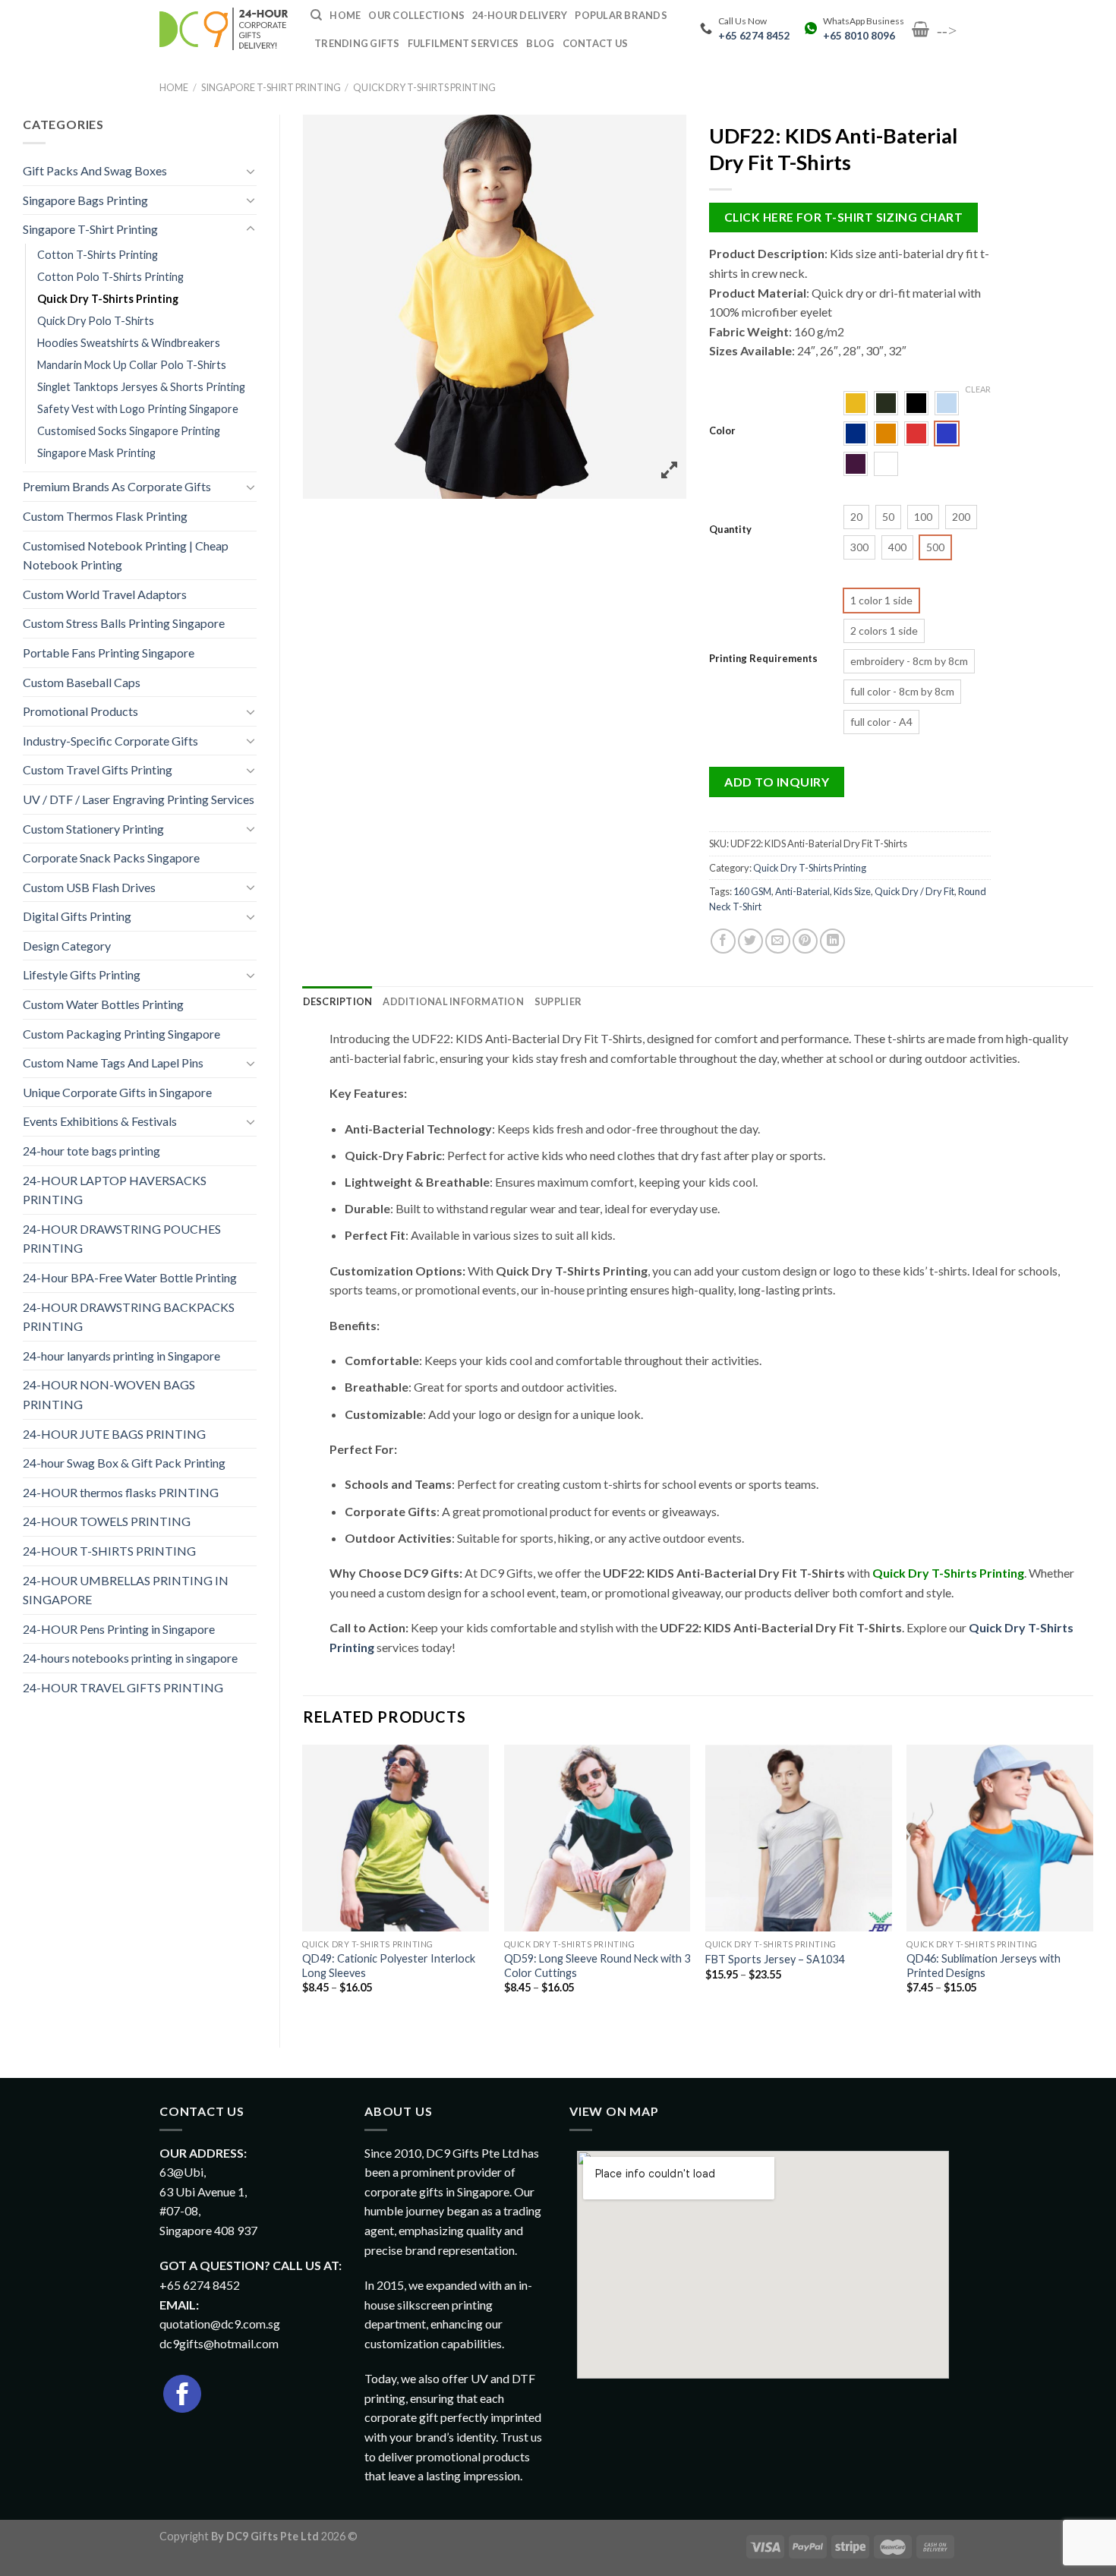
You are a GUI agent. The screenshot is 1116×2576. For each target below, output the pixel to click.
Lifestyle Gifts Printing (82, 974)
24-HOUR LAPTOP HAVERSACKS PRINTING (115, 1190)
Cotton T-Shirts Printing (98, 255)
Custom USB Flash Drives (89, 887)
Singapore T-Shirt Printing (271, 87)
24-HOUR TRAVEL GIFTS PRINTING (123, 1687)
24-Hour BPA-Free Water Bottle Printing (130, 1277)
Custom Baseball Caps (82, 682)
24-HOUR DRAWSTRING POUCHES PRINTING (122, 1239)
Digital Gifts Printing (77, 916)
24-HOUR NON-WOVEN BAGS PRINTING (109, 1394)
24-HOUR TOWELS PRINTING (107, 1521)
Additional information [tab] (453, 1001)
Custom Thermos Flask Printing (105, 516)
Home (174, 87)
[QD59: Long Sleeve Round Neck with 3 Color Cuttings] (597, 1838)
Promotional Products (80, 711)
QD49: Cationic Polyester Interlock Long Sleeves (389, 1966)
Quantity (730, 530)
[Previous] (304, 1883)
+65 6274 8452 (754, 36)
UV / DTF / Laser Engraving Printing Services (139, 799)
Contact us (596, 43)
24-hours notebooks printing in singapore (130, 1658)
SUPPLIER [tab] (558, 1001)
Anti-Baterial (802, 891)
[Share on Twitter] (750, 941)
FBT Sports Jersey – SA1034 (775, 1959)
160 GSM (752, 891)
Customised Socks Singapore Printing (129, 431)
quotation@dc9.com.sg (220, 2324)
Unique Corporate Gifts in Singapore (117, 1092)
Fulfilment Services (463, 43)
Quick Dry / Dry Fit (914, 891)
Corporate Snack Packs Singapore (111, 858)
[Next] (1092, 1883)
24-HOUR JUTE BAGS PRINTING (114, 1434)
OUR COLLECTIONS (416, 15)
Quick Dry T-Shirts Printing (424, 87)
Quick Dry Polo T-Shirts (96, 321)
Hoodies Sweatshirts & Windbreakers (129, 343)
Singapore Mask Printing (96, 453)
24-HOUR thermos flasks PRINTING (121, 1492)
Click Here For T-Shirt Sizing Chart (843, 217)
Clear (978, 389)
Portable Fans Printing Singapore (109, 653)
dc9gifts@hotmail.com (219, 2343)
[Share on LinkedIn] (832, 941)
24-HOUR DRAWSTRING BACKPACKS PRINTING (129, 1317)
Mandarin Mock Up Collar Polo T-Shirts (132, 365)
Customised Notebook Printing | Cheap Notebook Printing (126, 555)
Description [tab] (338, 1001)
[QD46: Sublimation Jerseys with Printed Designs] (1000, 1838)
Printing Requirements (763, 659)
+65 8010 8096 (859, 36)
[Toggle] (251, 171)
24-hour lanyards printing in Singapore (121, 1356)
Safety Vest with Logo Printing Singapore (138, 409)
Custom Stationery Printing (93, 829)
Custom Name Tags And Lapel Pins (113, 1063)
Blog (540, 43)
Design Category (67, 946)
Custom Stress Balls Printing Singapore (124, 623)
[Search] (316, 15)
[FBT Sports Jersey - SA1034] (799, 1838)
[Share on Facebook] (723, 941)
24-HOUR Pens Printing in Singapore (119, 1629)
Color (722, 431)
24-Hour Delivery (520, 15)
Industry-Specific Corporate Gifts (110, 741)
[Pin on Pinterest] (805, 941)
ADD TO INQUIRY (777, 782)
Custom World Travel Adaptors (105, 594)
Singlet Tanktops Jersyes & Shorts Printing (141, 387)
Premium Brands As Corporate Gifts (117, 486)
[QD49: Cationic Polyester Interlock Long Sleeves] (396, 1838)
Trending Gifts (357, 43)
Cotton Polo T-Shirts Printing (110, 277)
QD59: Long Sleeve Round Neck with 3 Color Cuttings (597, 1966)
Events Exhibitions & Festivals (100, 1121)
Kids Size (852, 891)
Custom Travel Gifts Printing (98, 769)
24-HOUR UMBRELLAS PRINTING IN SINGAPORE (126, 1590)
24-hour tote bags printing (91, 1151)
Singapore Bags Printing (85, 200)
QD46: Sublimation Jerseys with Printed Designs (984, 1966)
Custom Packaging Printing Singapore (121, 1034)
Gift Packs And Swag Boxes (95, 170)
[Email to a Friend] (778, 941)
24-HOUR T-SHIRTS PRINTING (109, 1551)
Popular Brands (621, 15)
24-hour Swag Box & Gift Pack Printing (124, 1463)
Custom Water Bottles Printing (103, 1004)
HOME (345, 15)
